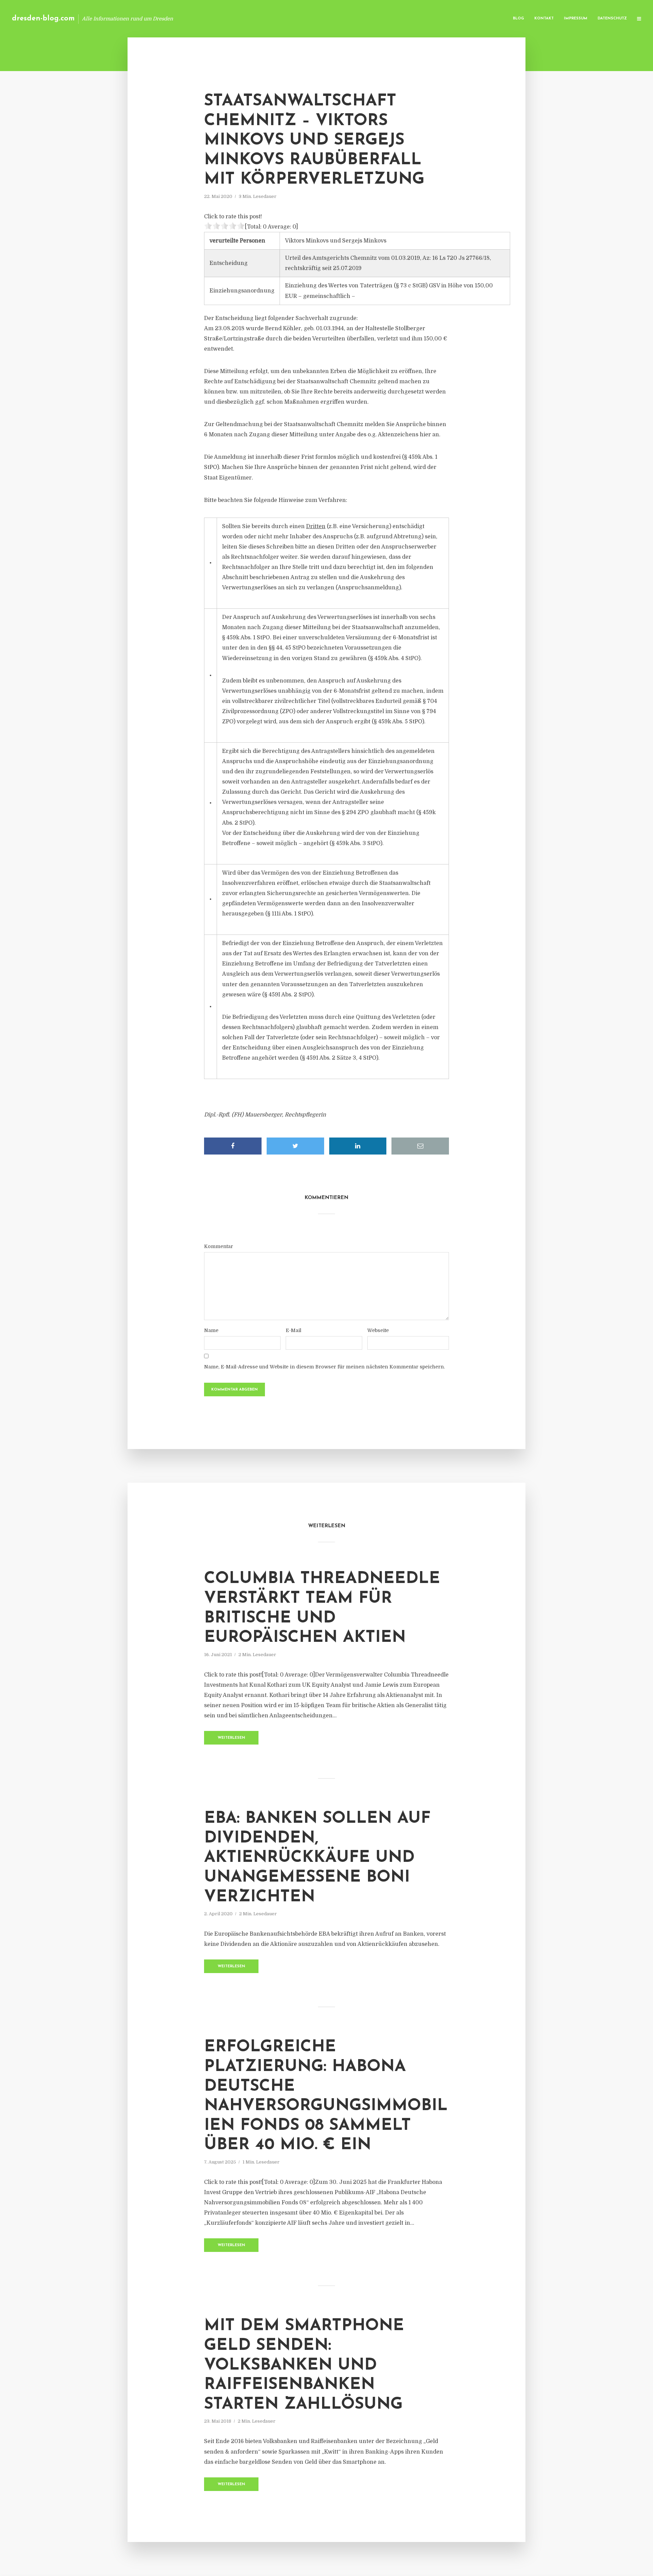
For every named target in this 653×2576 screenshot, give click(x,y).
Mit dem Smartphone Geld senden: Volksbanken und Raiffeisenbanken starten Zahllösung (304, 2365)
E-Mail (294, 1330)
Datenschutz (612, 19)
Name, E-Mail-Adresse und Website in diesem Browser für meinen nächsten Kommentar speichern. (324, 1367)
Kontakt (544, 19)
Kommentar (219, 1246)
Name (211, 1330)
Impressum (576, 19)
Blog (518, 19)
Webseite (378, 1330)
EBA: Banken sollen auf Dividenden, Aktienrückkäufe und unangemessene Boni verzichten (317, 1858)
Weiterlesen (231, 1738)
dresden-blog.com (43, 19)
